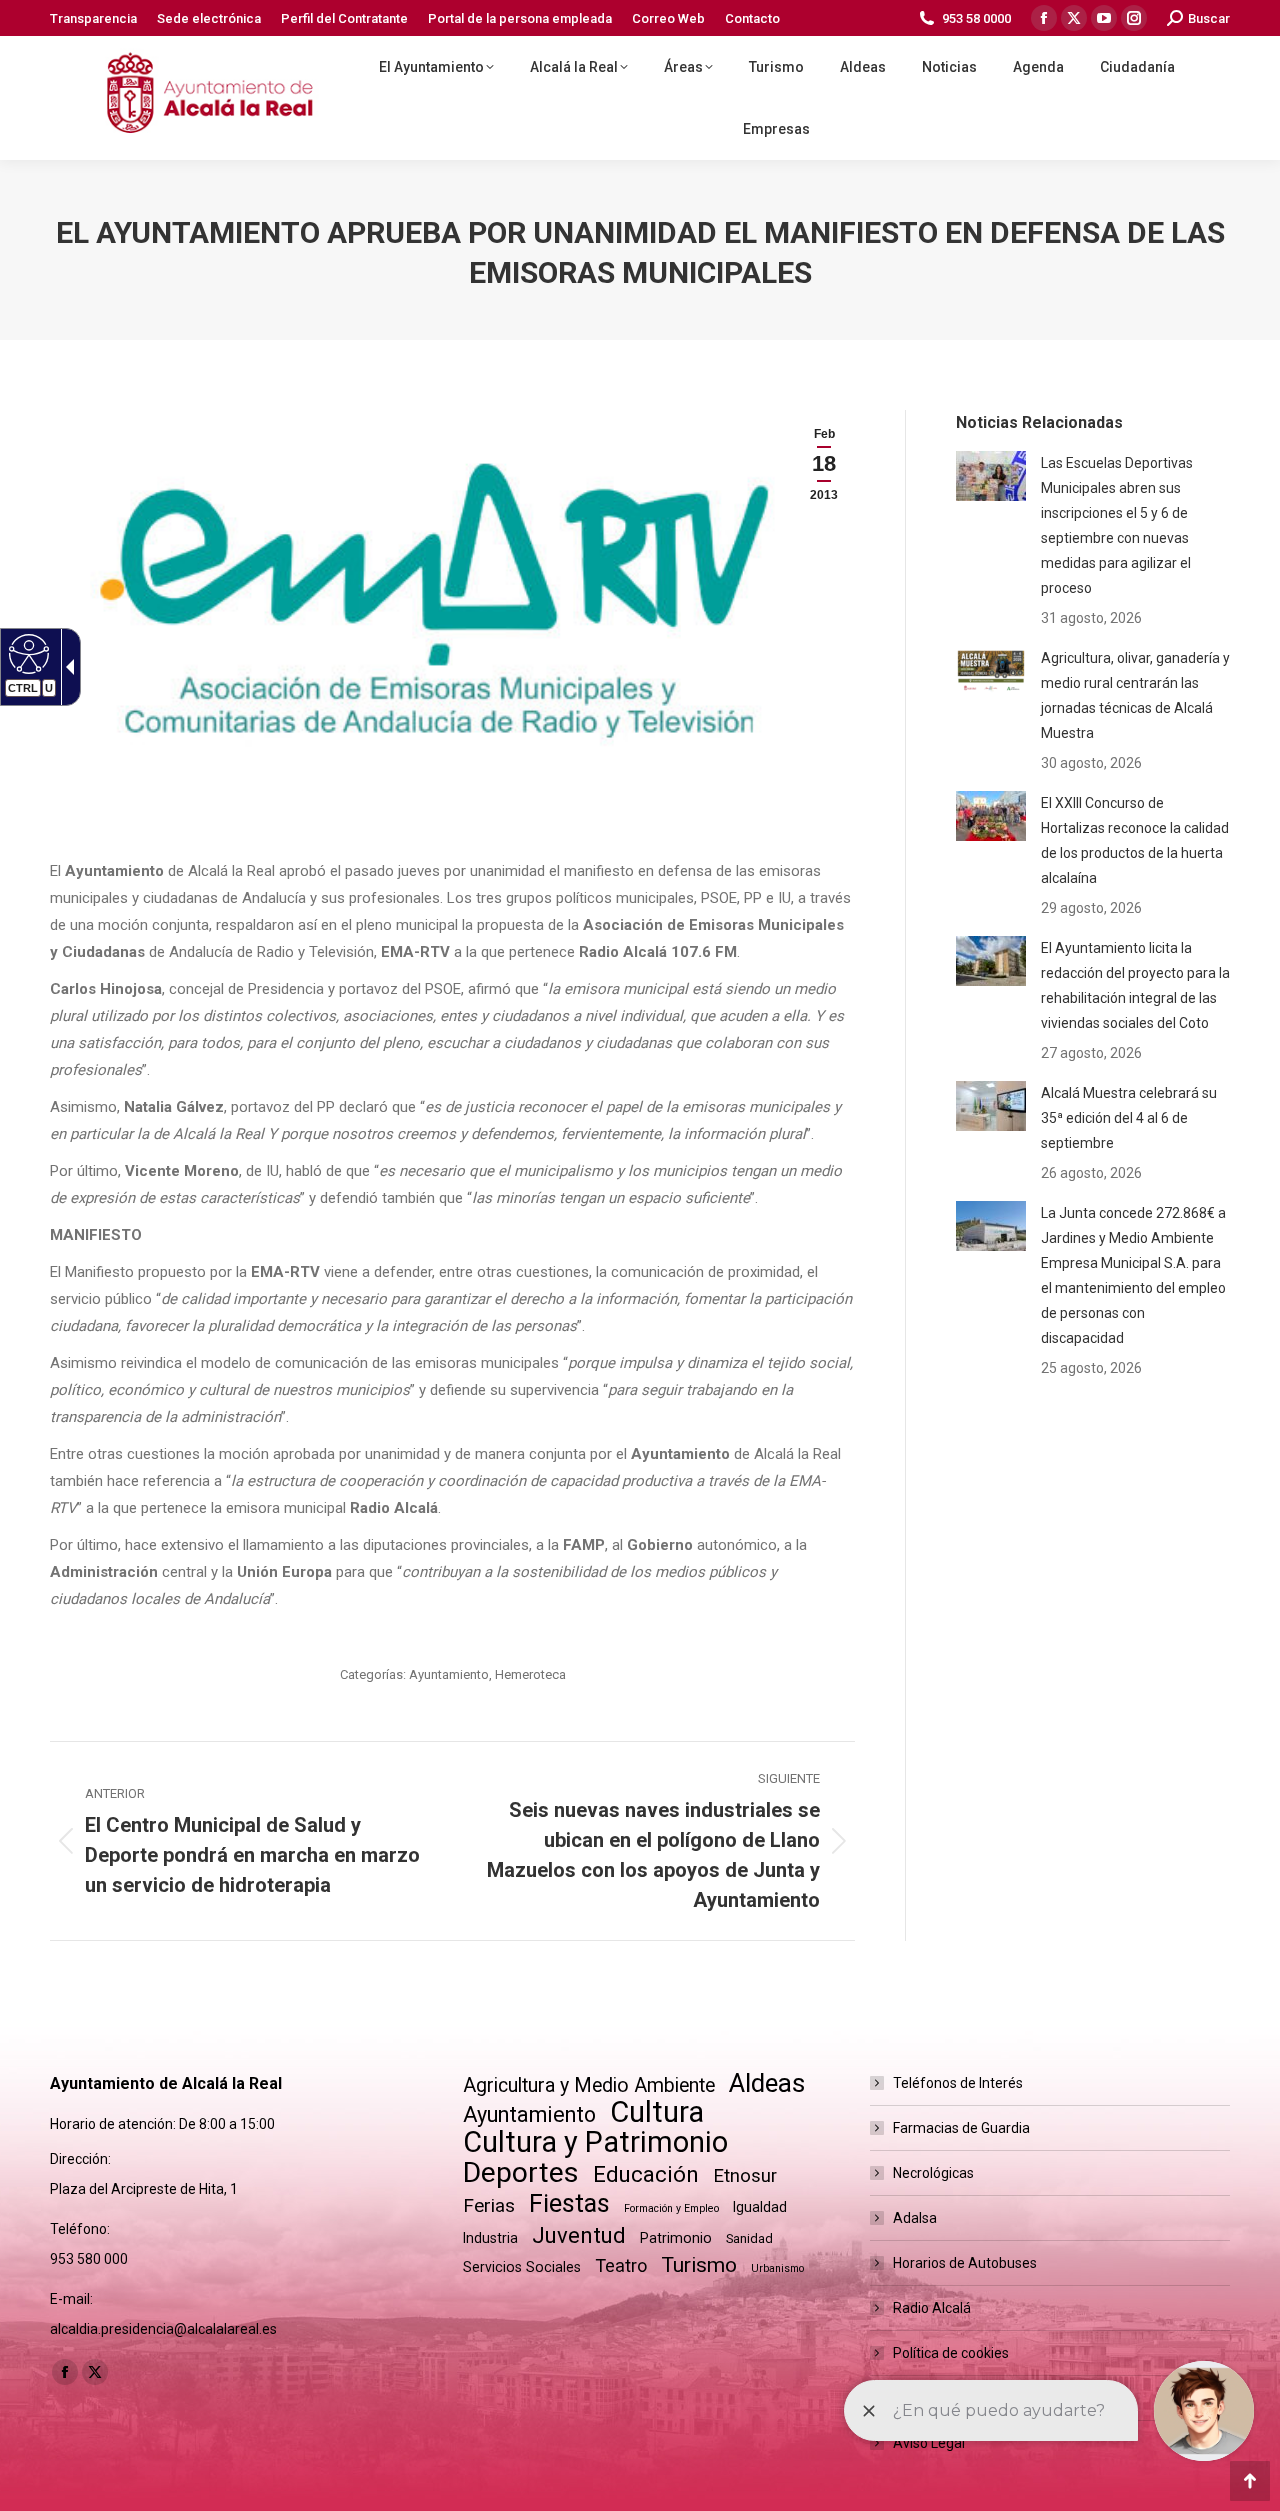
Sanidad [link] (749, 2238)
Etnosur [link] (745, 2176)
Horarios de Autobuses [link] (965, 2263)
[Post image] (991, 476)
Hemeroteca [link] (530, 1674)
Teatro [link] (621, 2265)
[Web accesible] (26, 653)
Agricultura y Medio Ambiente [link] (589, 2085)
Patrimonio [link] (676, 2238)
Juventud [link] (579, 2235)
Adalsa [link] (915, 2218)
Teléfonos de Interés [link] (958, 2083)
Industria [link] (490, 2238)
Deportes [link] (521, 2172)
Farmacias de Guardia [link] (961, 2128)
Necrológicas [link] (933, 2173)
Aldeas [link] (767, 2083)
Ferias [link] (489, 2205)
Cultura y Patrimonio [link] (595, 2142)
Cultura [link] (657, 2112)
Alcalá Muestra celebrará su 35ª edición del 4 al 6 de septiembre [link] (1129, 1118)
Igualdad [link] (760, 2207)
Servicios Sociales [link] (522, 2267)
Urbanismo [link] (777, 2268)
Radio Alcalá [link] (932, 2308)
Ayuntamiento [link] (449, 1674)
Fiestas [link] (569, 2203)
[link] (93, 18)
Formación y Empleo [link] (671, 2208)
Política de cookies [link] (951, 2353)
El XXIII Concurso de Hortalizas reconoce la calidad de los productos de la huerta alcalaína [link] (1135, 840)
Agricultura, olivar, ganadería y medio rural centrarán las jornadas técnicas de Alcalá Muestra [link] (1135, 695)
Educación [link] (646, 2174)
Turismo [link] (699, 2265)
